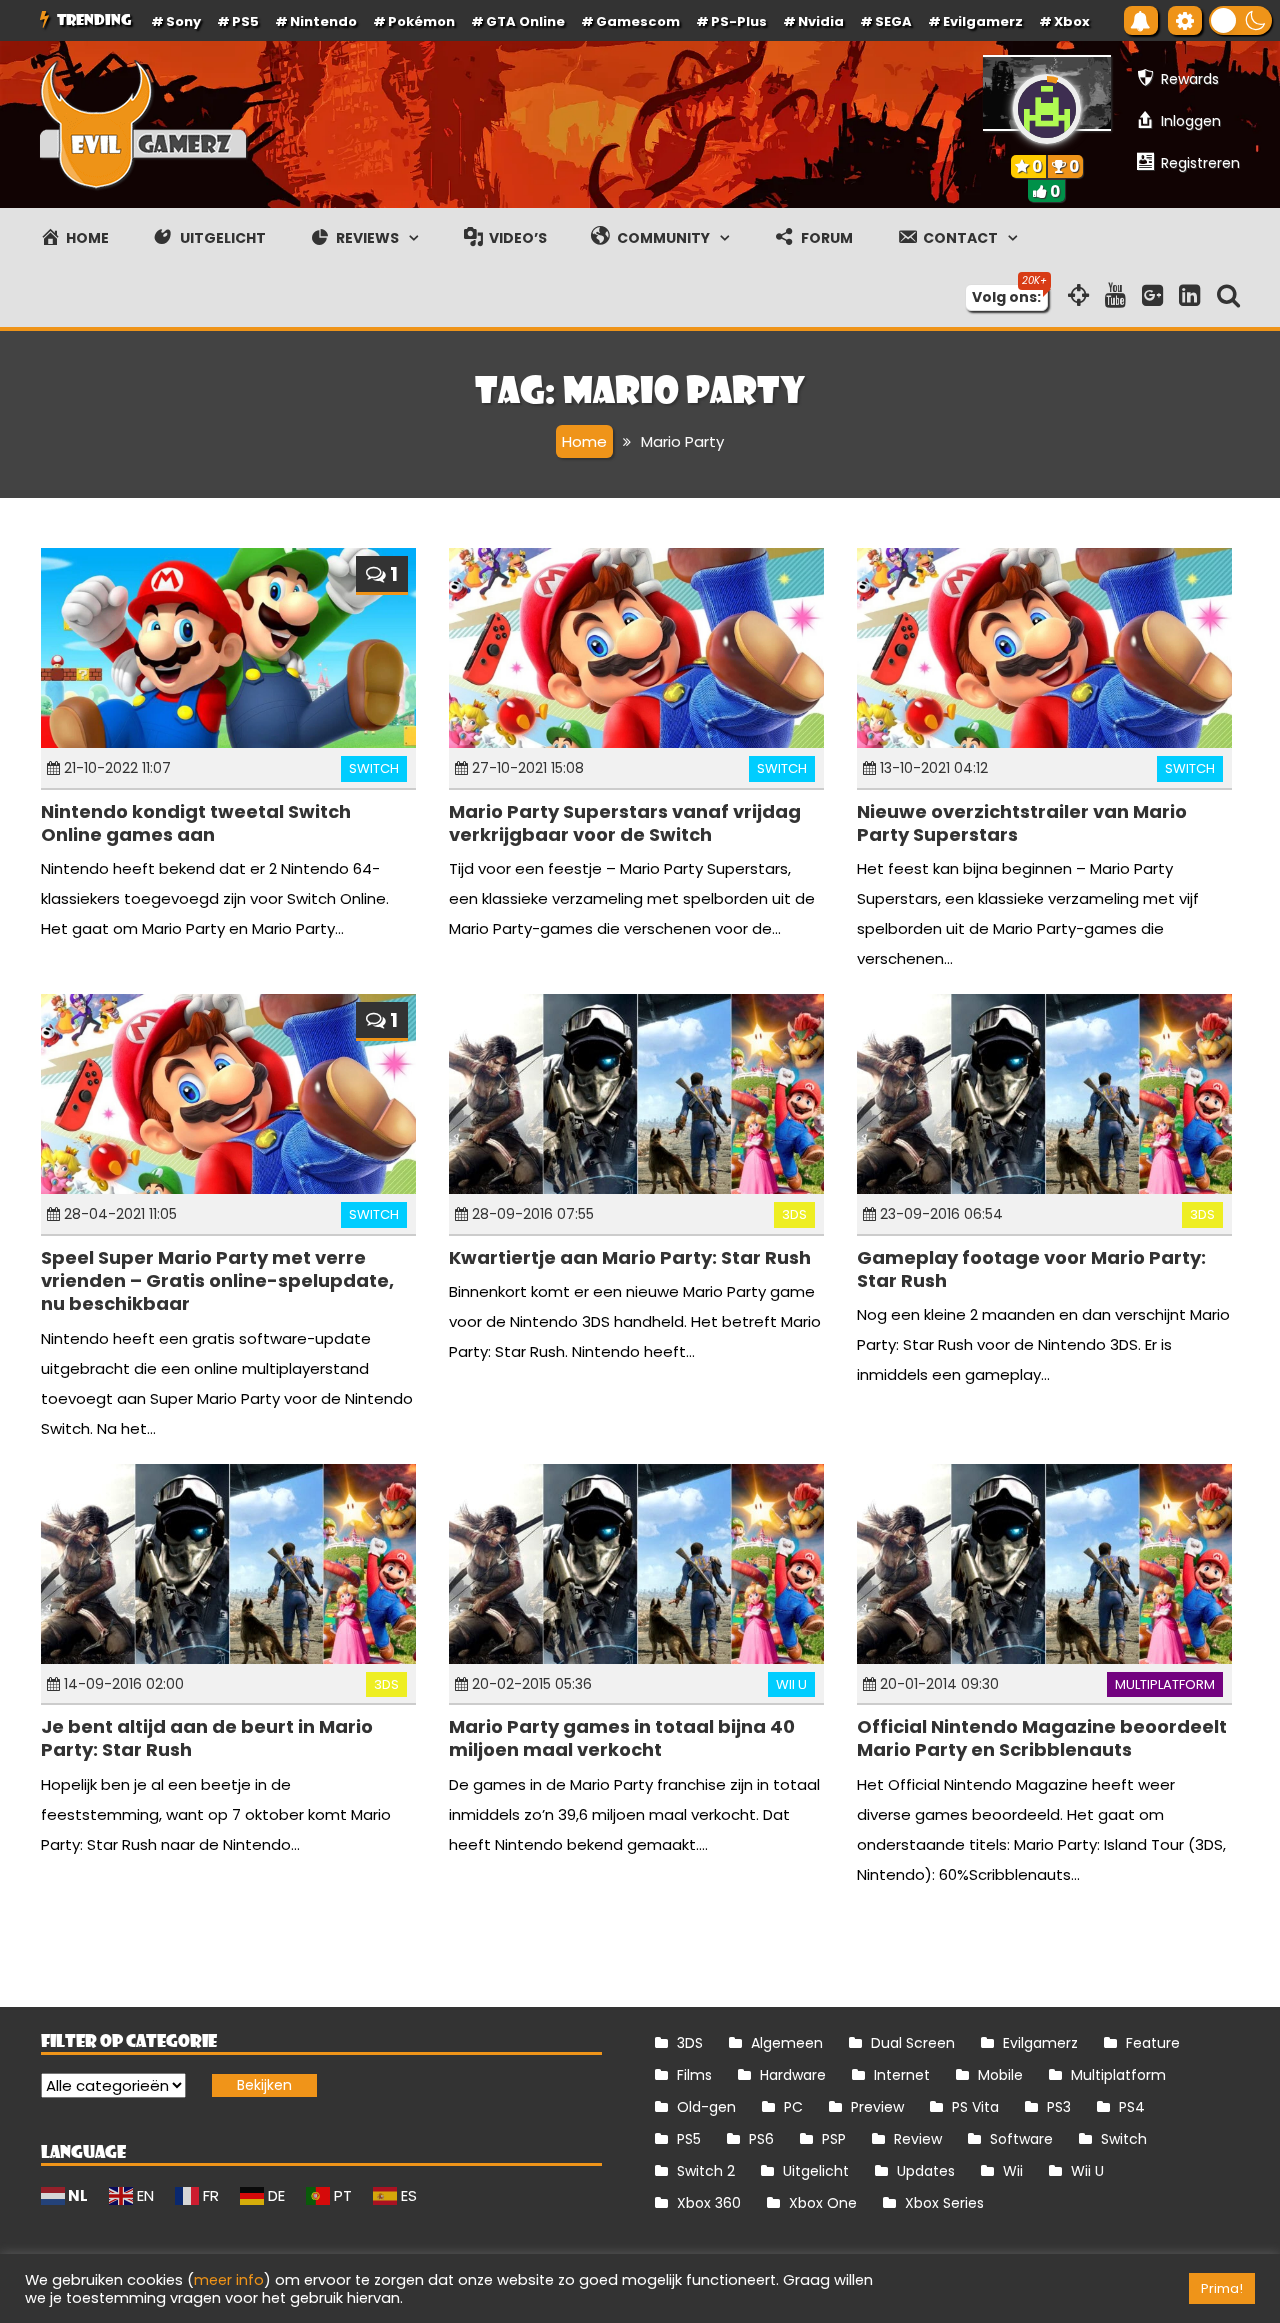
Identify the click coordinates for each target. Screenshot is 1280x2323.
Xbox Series (944, 2203)
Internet (902, 2075)
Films (694, 2075)
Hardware (793, 2075)
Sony (183, 21)
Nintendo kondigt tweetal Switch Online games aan (196, 823)
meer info (229, 2280)
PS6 (761, 2139)
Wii (1013, 2171)
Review (918, 2139)
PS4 (1132, 2107)
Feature (1153, 2043)
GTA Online (525, 21)
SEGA (893, 21)
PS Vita (975, 2107)
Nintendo (323, 21)
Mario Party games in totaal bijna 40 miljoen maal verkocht (622, 1738)
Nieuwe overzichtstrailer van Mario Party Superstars (1022, 823)
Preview (877, 2107)
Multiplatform (1165, 1684)
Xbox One (823, 2203)
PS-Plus (739, 21)
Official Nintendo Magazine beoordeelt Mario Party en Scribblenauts (1042, 1738)
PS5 (245, 21)
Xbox (1072, 21)
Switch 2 (706, 2171)
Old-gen (706, 2107)
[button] (1240, 20)
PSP (834, 2139)
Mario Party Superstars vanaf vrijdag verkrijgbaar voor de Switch (625, 823)
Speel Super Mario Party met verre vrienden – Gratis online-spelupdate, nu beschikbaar (217, 1281)
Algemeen (787, 2043)
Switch (374, 768)
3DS (794, 1214)
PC (793, 2107)
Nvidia (821, 21)
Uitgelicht (816, 2171)
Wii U (791, 1684)
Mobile (1000, 2075)
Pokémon (421, 21)
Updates (926, 2171)
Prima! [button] (1222, 2288)
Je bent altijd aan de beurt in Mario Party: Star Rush (207, 1738)
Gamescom (638, 21)
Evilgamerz (983, 21)
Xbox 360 (709, 2203)
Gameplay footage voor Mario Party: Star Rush (1031, 1269)
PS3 (1059, 2107)
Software (1021, 2139)
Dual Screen (913, 2043)
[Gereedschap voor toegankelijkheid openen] (1185, 20)
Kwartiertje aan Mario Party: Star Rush (630, 1257)
